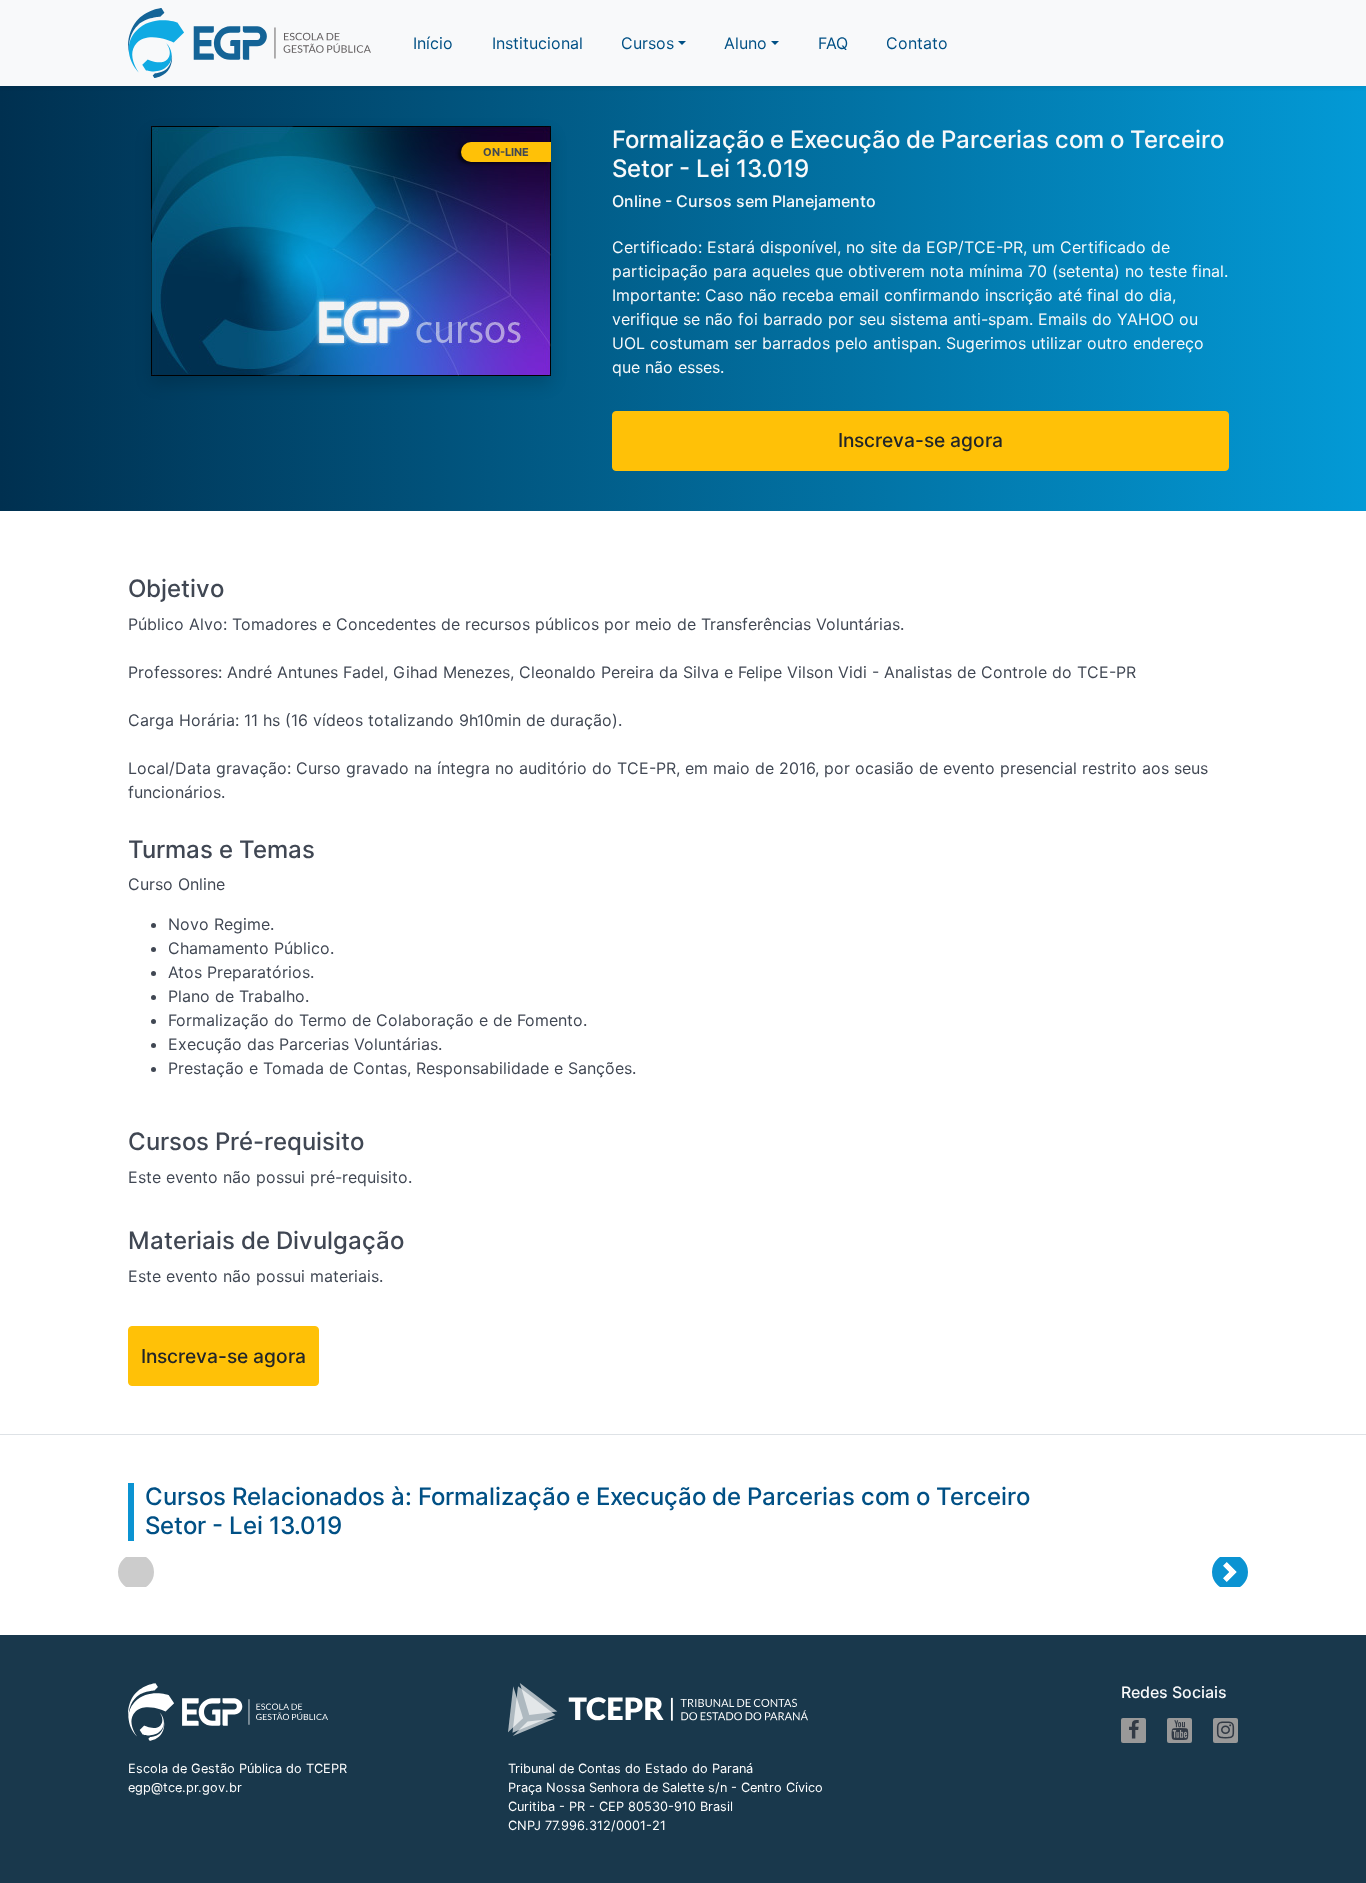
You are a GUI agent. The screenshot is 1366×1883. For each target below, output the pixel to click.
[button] (751, 43)
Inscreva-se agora (920, 440)
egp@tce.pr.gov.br (185, 1787)
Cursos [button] (647, 43)
